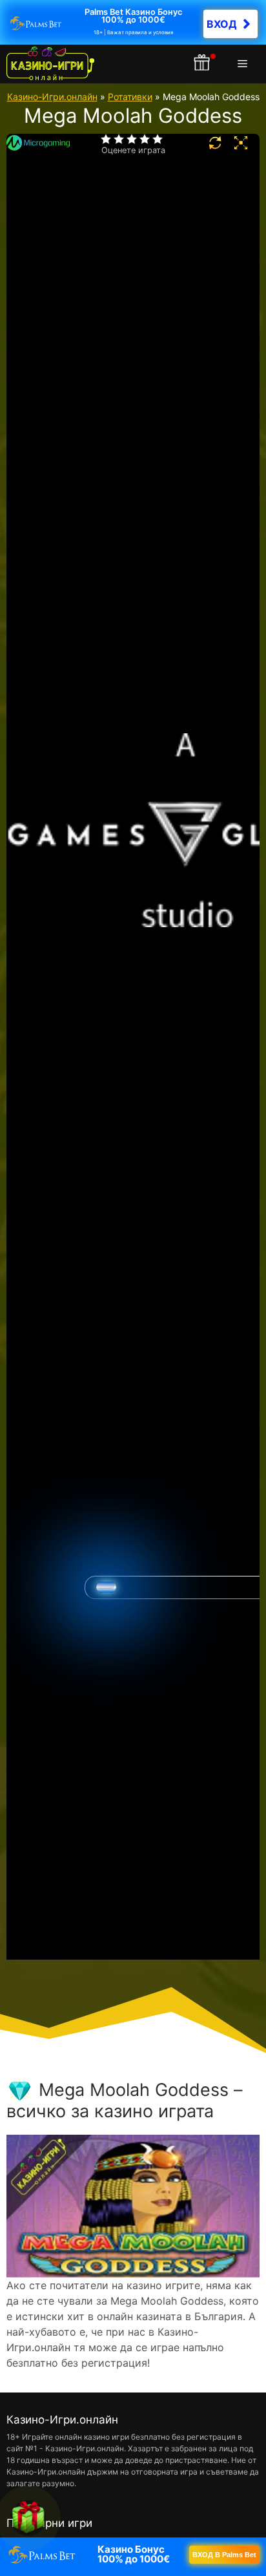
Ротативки (130, 97)
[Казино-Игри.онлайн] (50, 64)
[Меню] (245, 64)
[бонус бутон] (203, 64)
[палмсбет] (133, 22)
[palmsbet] (133, 2555)
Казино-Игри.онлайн (52, 97)
